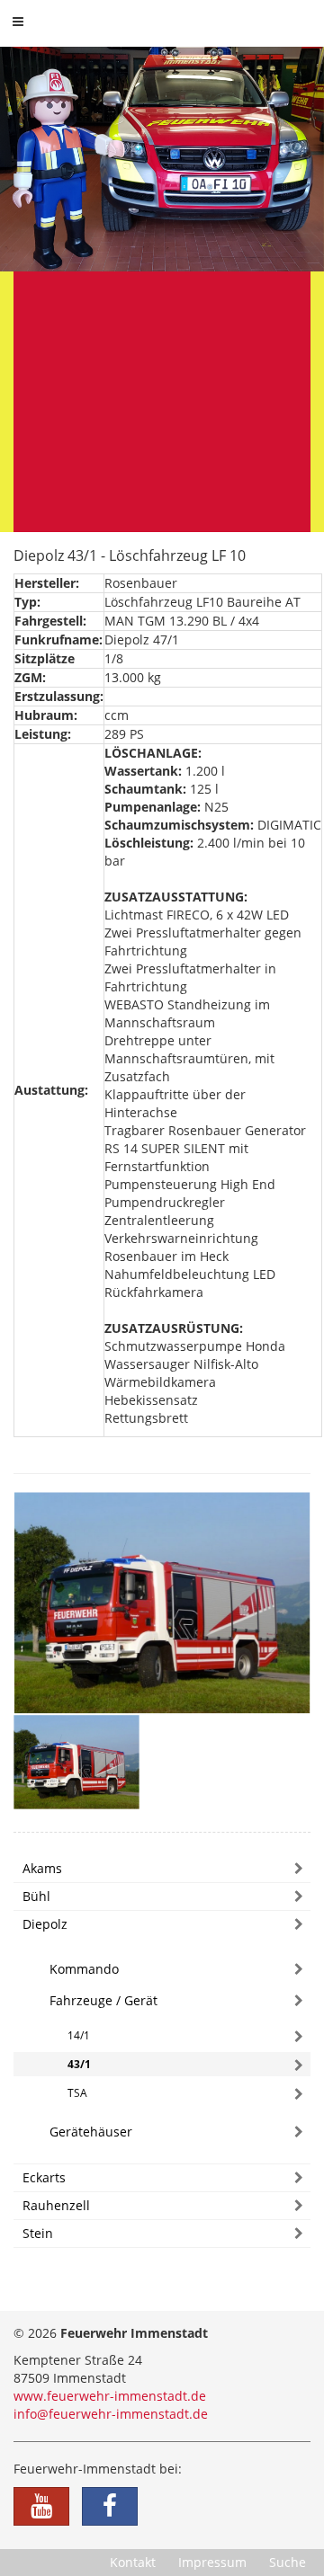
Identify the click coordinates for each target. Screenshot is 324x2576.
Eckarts (44, 2177)
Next (283, 289)
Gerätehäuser (91, 2132)
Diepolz (45, 1924)
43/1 (79, 2064)
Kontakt (133, 2562)
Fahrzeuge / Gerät (103, 2000)
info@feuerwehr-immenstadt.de (111, 2414)
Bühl (36, 1896)
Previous (40, 289)
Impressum (212, 2562)
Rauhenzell (56, 2205)
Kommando (84, 1969)
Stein (38, 2233)
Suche (288, 2562)
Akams (42, 1868)
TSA (77, 2093)
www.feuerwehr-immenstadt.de (110, 2396)
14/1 (79, 2035)
